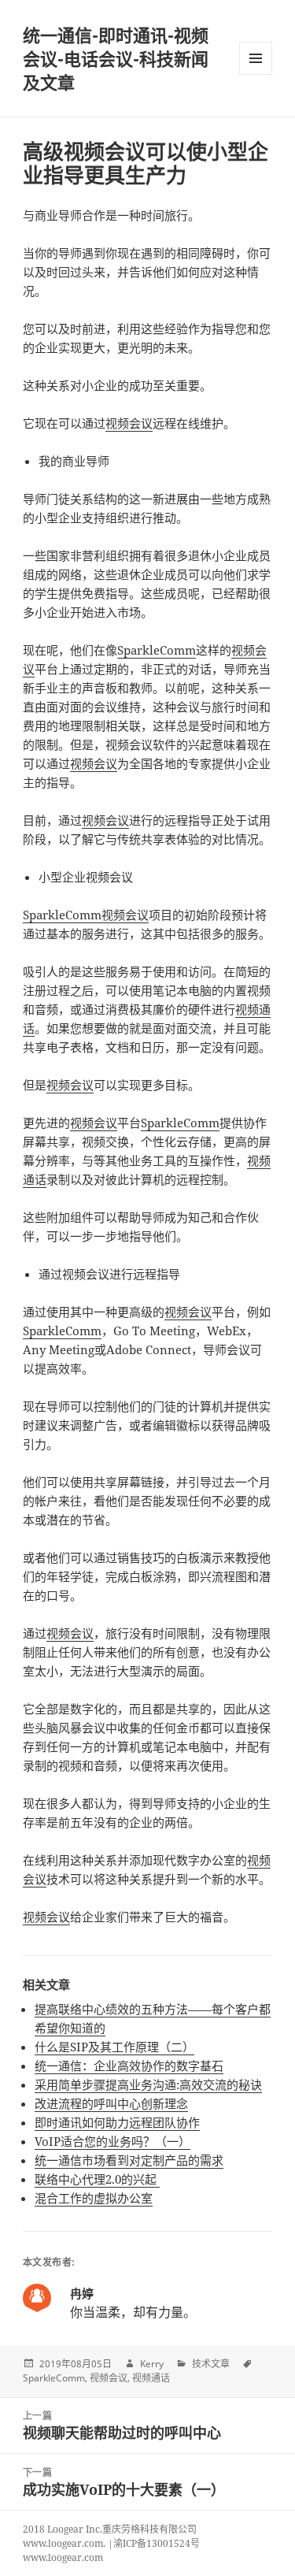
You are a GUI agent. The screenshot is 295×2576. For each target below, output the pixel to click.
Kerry (152, 2364)
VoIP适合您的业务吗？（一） (112, 2141)
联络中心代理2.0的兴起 (97, 2179)
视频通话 (151, 2378)
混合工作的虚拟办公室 (94, 2198)
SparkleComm (157, 650)
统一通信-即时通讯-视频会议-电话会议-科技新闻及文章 (116, 58)
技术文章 (211, 2364)
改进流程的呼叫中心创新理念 (111, 2103)
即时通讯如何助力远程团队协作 (117, 2122)
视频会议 (129, 423)
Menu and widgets (256, 74)
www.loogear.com (63, 2557)
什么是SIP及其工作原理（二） (114, 2047)
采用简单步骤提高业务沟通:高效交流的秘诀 (148, 2084)
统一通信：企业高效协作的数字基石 (129, 2066)
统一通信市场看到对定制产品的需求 (129, 2160)
